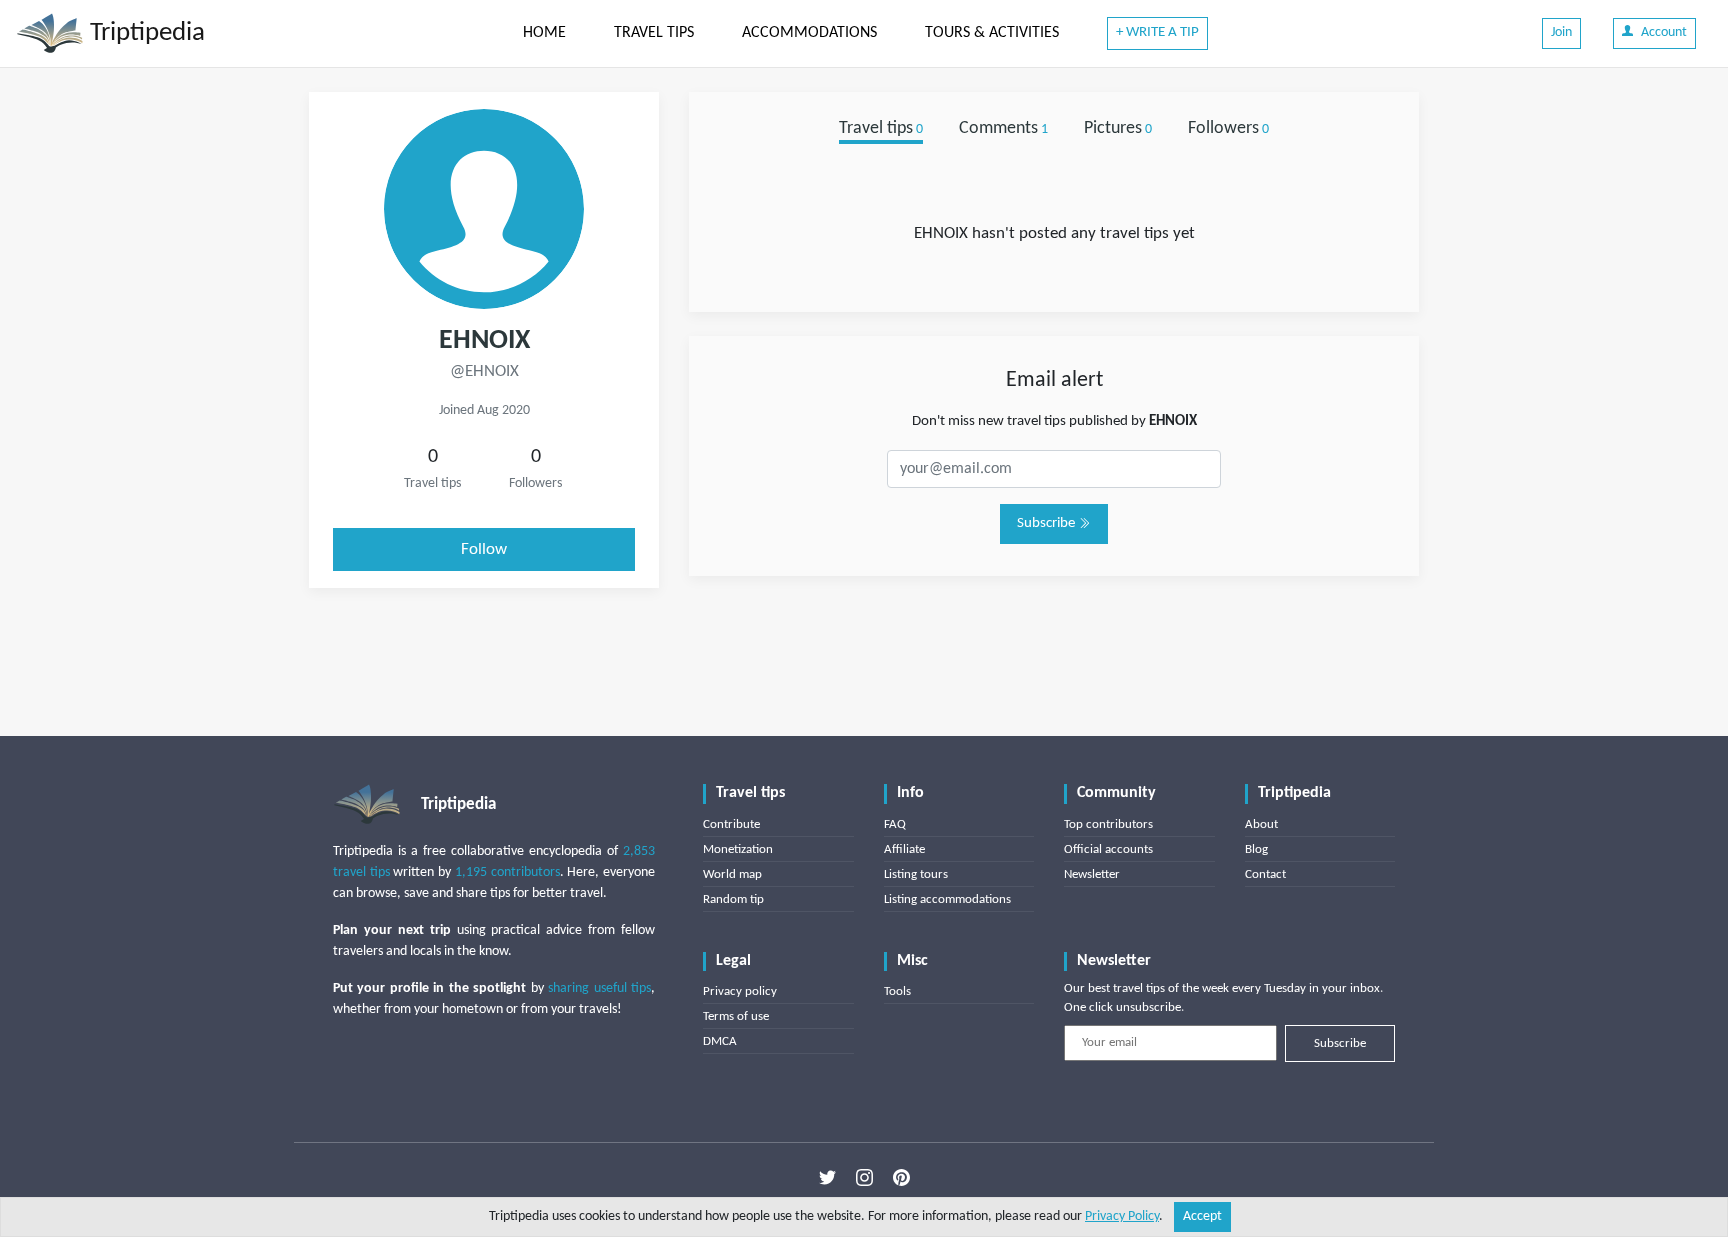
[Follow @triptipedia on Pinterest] (901, 1178)
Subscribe (1047, 523)
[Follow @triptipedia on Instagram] (864, 1178)
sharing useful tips (599, 988)
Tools (897, 991)
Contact (1265, 874)
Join (1561, 32)
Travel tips (881, 128)
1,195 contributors (507, 872)
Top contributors (1108, 824)
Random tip (733, 899)
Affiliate (904, 849)
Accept (1202, 1216)
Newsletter (1092, 874)
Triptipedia (144, 33)
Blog (1256, 849)
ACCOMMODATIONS (809, 33)
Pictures (1118, 128)
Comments (1003, 128)
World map (732, 874)
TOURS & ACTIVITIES (992, 33)
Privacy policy (740, 991)
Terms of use (736, 1016)
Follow (484, 549)
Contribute (731, 824)
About (1261, 824)
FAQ (895, 824)
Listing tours (916, 874)
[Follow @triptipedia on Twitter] (827, 1178)
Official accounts (1108, 849)
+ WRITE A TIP (1157, 32)
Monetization (738, 849)
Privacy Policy (1122, 1216)
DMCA (720, 1041)
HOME (544, 33)
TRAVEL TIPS (654, 33)
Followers (1228, 128)
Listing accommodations (947, 899)
